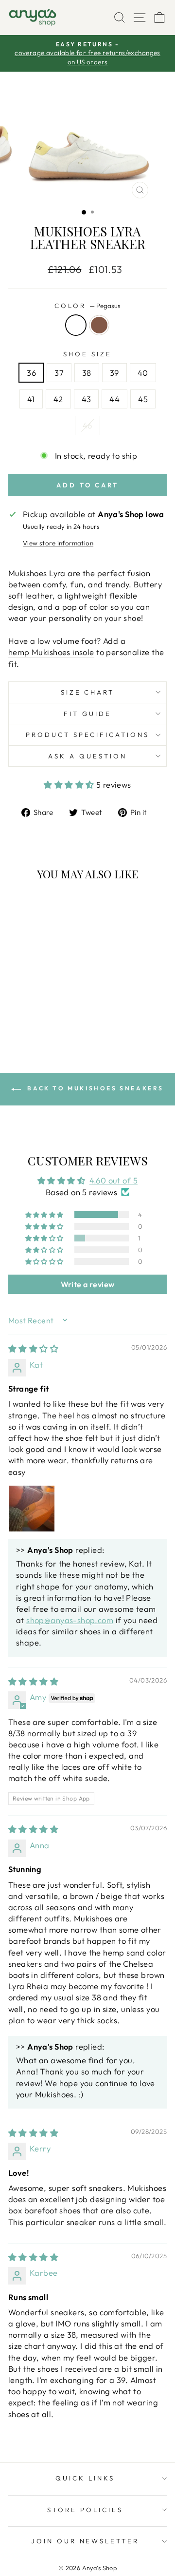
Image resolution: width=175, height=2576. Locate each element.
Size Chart (88, 692)
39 (114, 373)
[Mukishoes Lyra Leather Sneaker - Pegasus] (33, 1016)
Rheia (99, 325)
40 (143, 373)
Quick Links (85, 2478)
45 (143, 399)
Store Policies (85, 2510)
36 (31, 373)
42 (58, 399)
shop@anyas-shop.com (70, 1620)
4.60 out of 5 (114, 1180)
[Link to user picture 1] (32, 1509)
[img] (33, 1348)
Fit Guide (87, 714)
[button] (70, 784)
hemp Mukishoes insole (51, 652)
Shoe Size (87, 354)
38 (87, 373)
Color (87, 306)
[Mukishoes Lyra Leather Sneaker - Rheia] (44, 1016)
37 (59, 373)
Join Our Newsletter (85, 2541)
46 (87, 425)
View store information (58, 543)
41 (31, 399)
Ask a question (87, 756)
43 (87, 399)
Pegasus (76, 325)
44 (114, 399)
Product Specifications (87, 735)
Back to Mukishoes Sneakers (94, 1088)
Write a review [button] (88, 1284)
